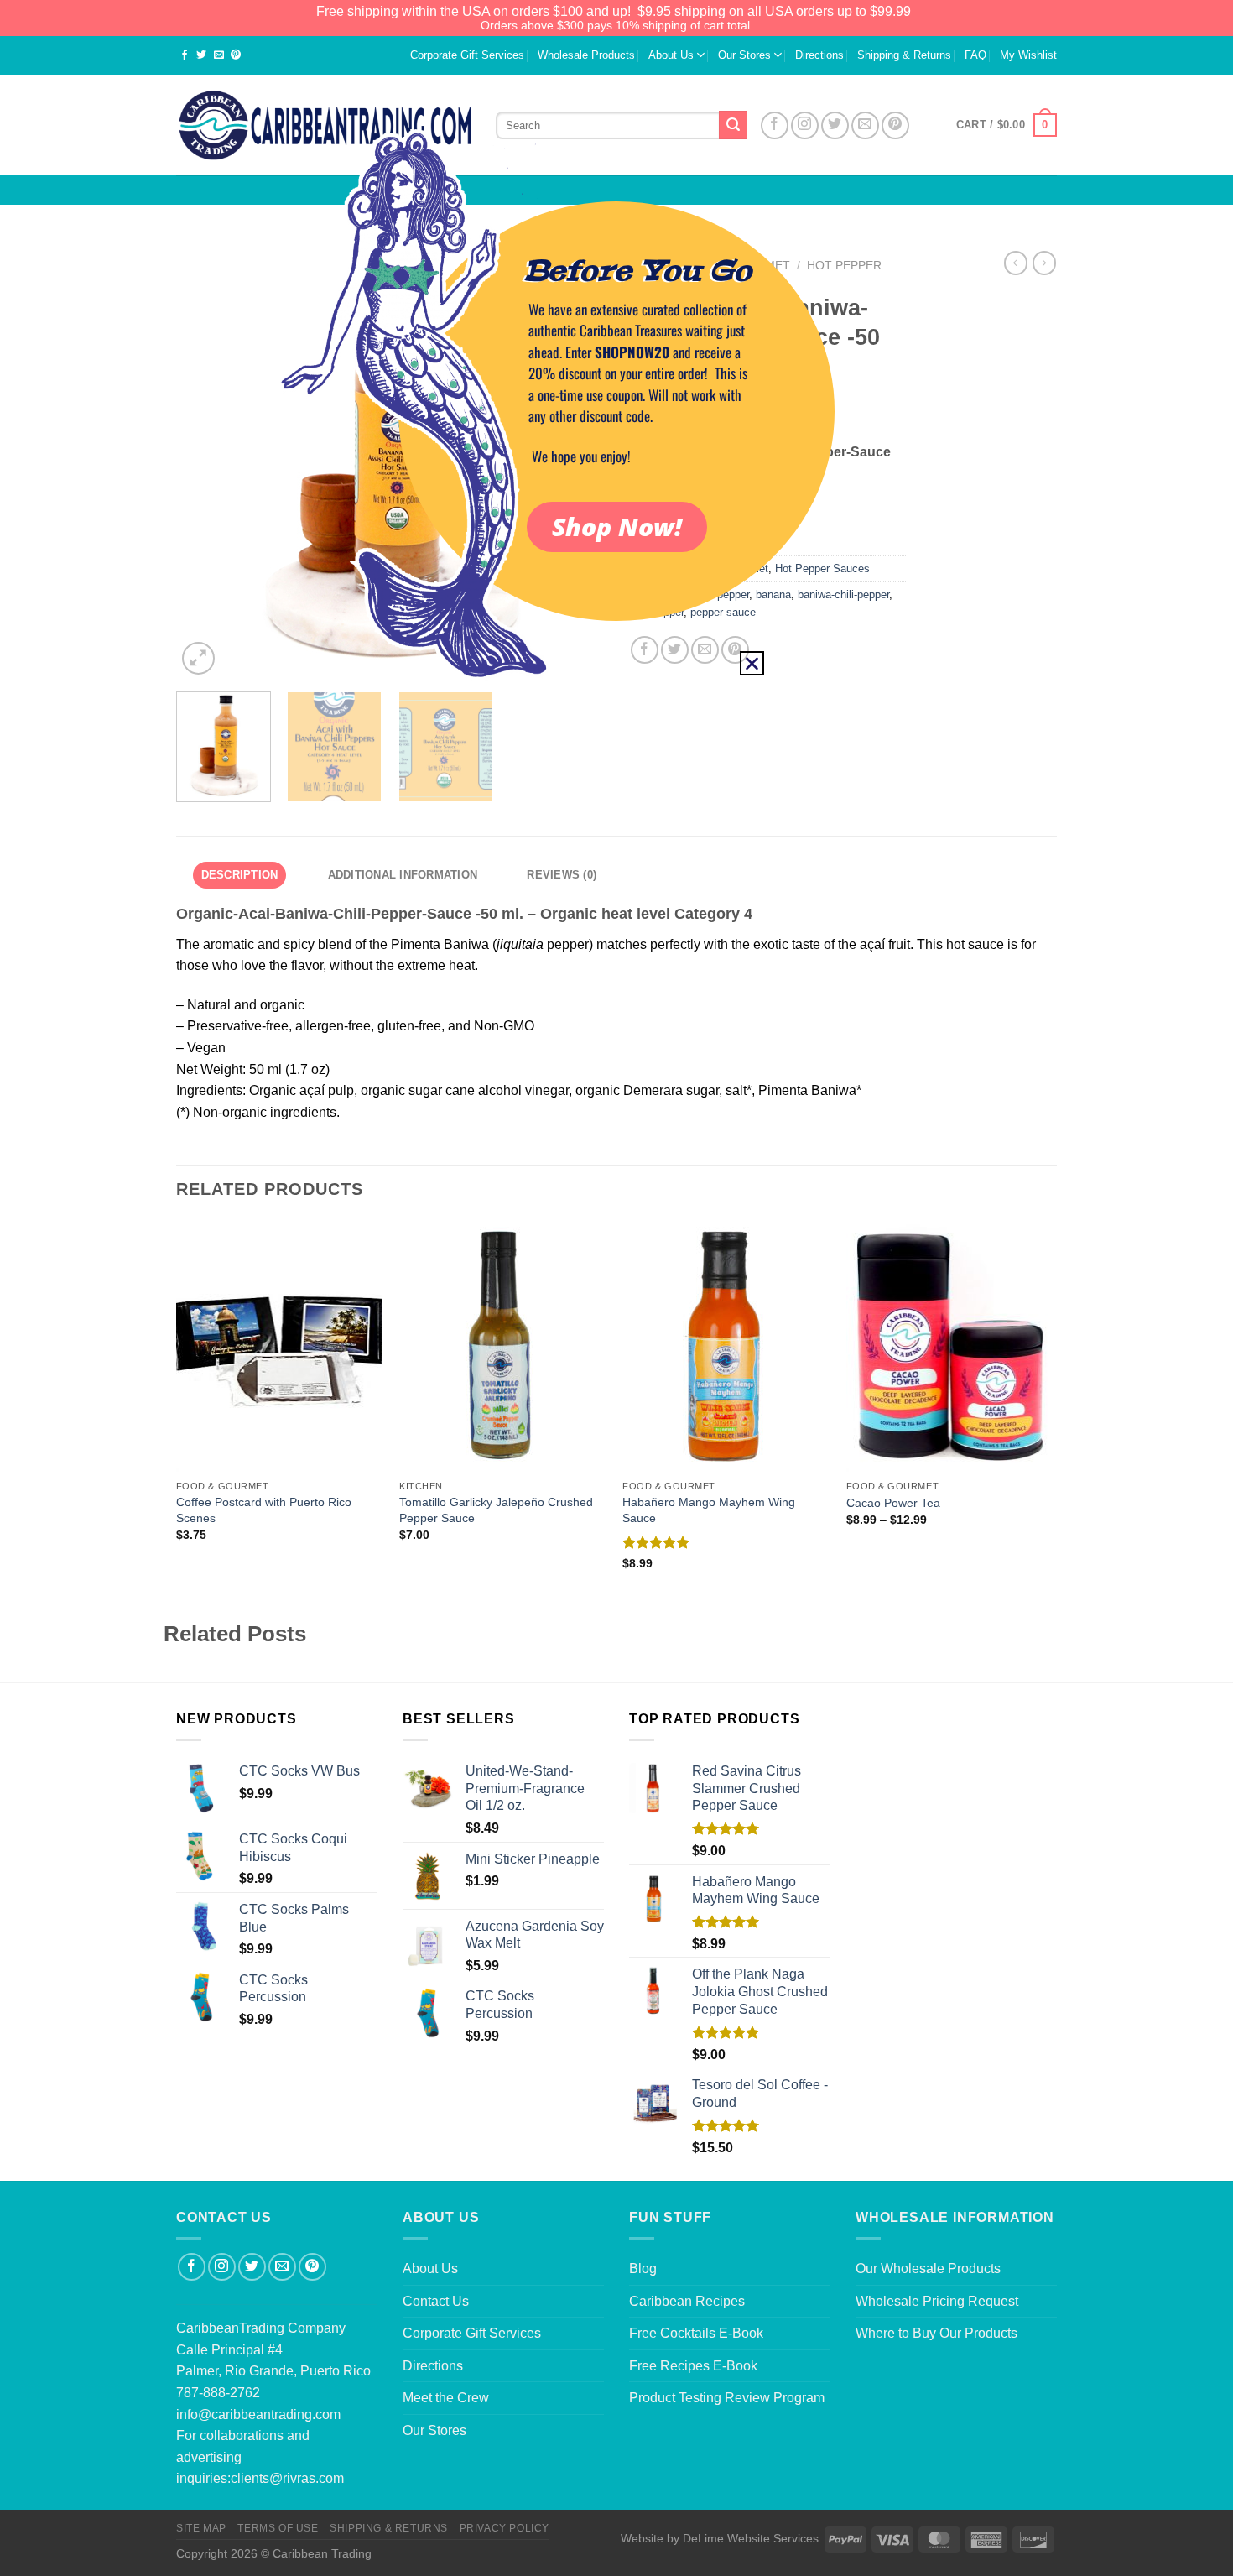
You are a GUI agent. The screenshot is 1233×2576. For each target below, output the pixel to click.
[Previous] (177, 1410)
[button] (752, 663)
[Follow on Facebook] (192, 2267)
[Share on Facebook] (185, 56)
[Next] (1052, 1410)
